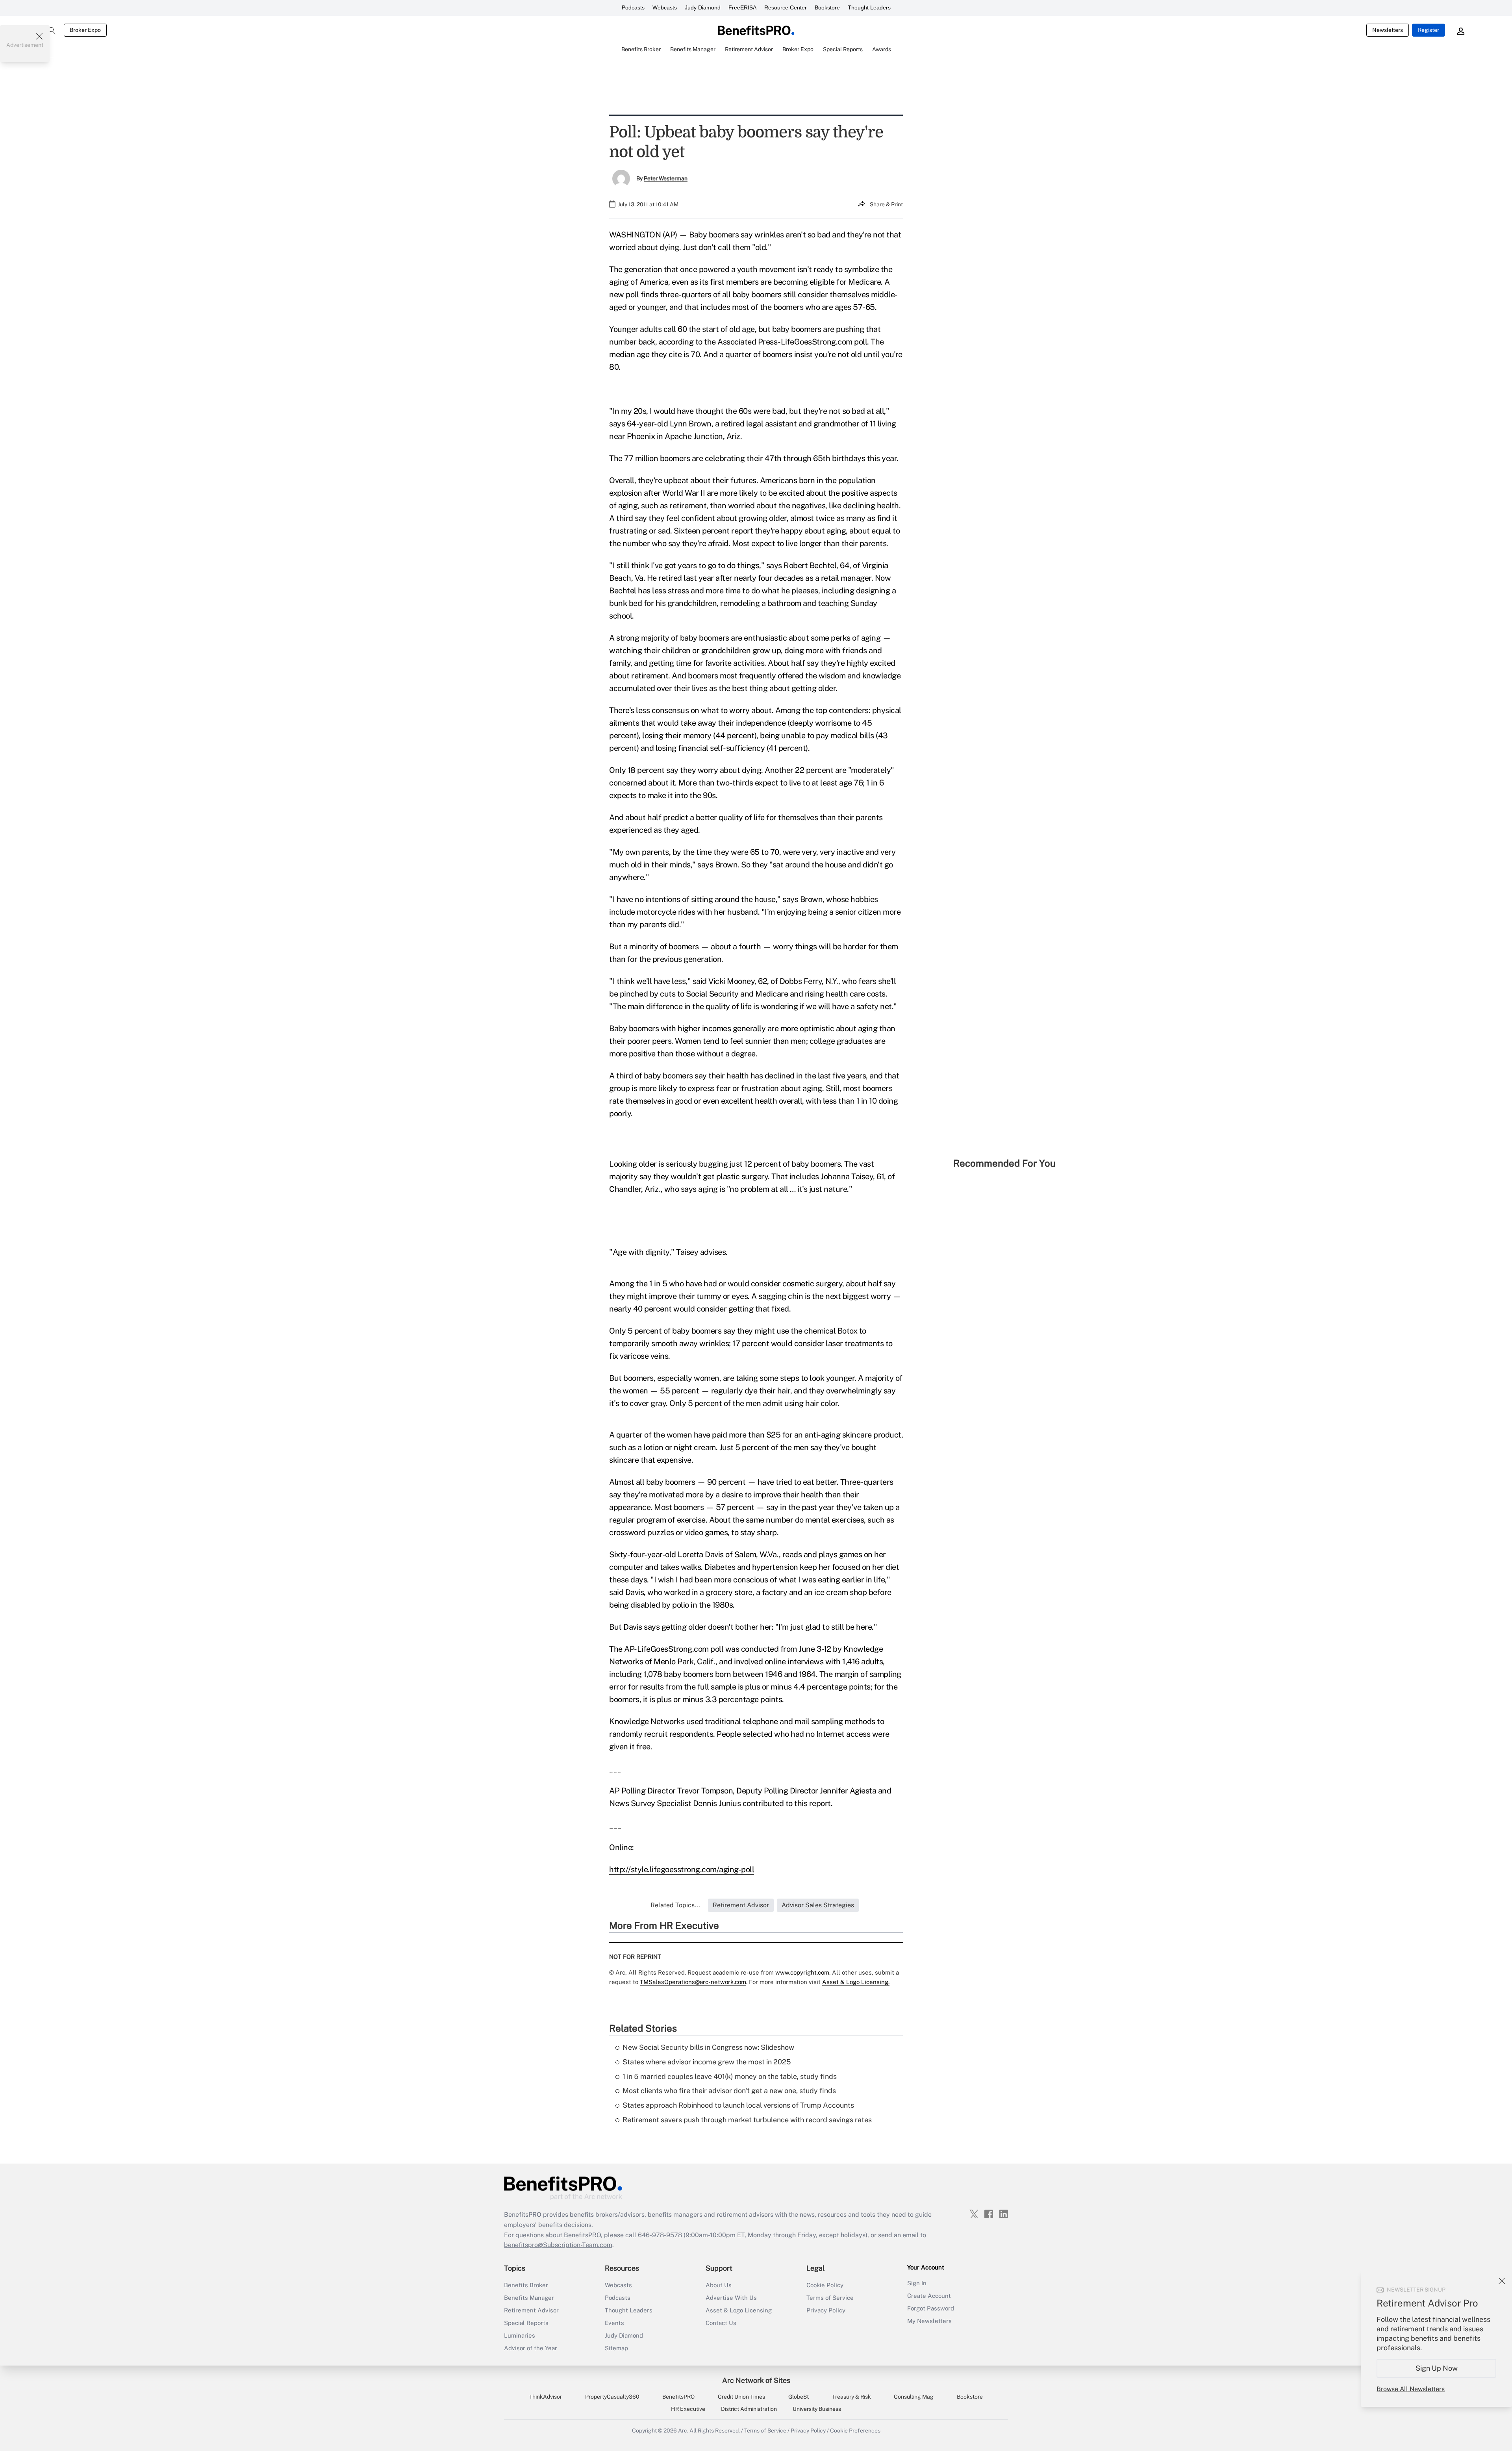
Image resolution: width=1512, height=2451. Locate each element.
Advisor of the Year (531, 2348)
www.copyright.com (802, 1972)
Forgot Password (931, 2308)
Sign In (917, 2283)
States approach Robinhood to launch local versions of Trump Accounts (738, 2105)
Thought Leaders (869, 7)
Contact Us (721, 2323)
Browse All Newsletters (1411, 2389)
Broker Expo (85, 30)
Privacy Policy (826, 2310)
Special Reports (526, 2323)
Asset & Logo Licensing (739, 2310)
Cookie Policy (825, 2285)
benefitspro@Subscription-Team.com (558, 2245)
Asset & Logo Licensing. (856, 1982)
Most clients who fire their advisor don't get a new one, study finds (729, 2091)
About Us (719, 2285)
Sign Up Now (1437, 2368)
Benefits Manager (529, 2298)
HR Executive (688, 2409)
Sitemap (616, 2348)
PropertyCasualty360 (612, 2397)
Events (614, 2323)
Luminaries (520, 2335)
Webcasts (665, 7)
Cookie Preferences (855, 2431)
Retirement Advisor (531, 2310)
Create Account (929, 2296)
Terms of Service (830, 2298)
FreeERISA (742, 7)
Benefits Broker (526, 2285)
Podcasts (633, 7)
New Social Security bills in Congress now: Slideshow (708, 2047)
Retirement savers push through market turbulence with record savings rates (747, 2120)
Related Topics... (675, 1905)
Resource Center (786, 7)
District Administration (749, 2409)
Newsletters (1388, 30)
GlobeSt (799, 2397)
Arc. (683, 2431)
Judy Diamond (703, 7)
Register (1429, 30)
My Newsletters (929, 2321)
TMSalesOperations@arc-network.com (693, 1982)
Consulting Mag (914, 2397)
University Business (817, 2409)
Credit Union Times (741, 2397)
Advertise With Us (731, 2298)
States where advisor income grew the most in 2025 (707, 2062)
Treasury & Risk (851, 2397)
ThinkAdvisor (546, 2397)
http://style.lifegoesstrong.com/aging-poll (682, 1869)
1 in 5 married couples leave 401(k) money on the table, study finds (730, 2076)
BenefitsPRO (678, 2397)
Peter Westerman (666, 178)
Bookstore (827, 7)
